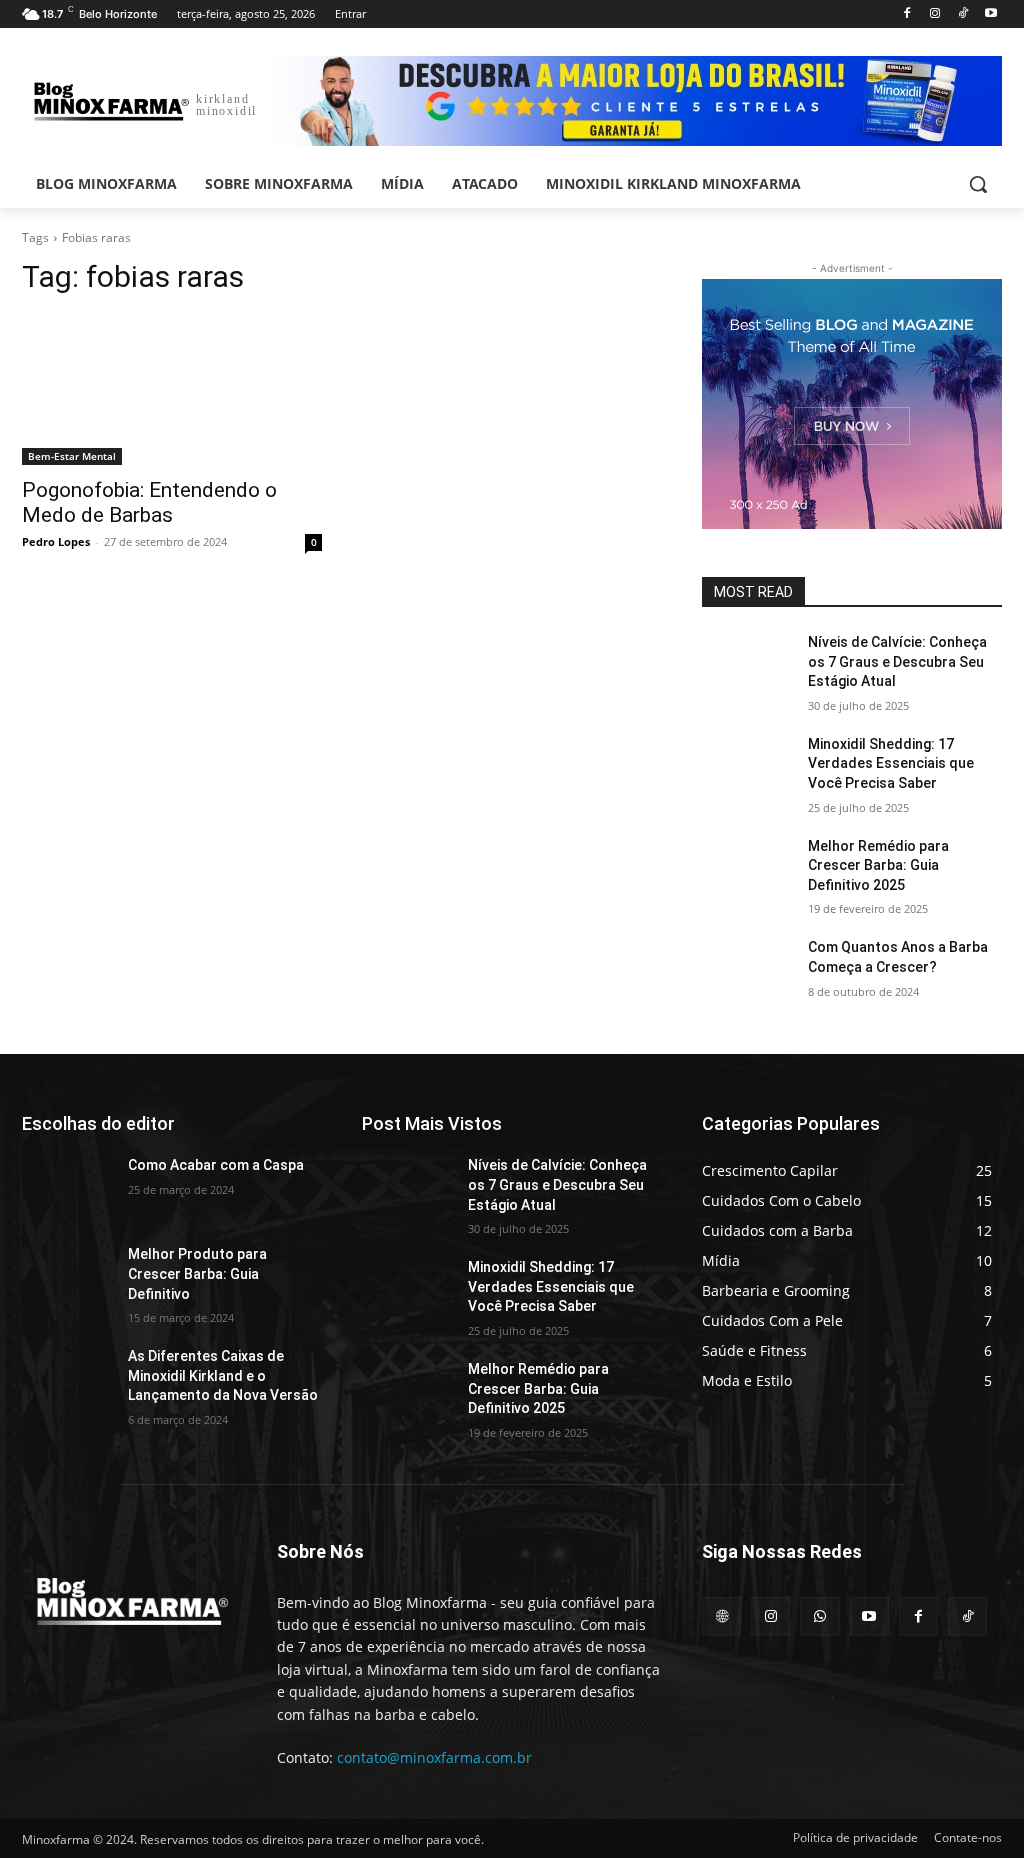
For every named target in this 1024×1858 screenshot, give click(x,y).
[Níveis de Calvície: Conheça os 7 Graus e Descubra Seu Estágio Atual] (747, 664)
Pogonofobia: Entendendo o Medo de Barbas (149, 502)
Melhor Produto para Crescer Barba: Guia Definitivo (197, 1273)
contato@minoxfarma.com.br (434, 1757)
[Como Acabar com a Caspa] (67, 1187)
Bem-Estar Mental (72, 456)
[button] (978, 184)
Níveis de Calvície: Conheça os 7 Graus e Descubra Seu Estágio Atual (897, 661)
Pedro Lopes (56, 541)
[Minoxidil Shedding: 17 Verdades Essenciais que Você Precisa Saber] (747, 766)
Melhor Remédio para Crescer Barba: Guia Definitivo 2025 (878, 865)
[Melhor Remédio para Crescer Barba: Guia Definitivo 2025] (747, 868)
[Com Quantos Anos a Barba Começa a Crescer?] (747, 969)
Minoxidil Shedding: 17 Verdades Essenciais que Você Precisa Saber (891, 763)
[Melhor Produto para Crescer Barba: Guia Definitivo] (67, 1276)
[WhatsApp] (819, 1616)
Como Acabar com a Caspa (216, 1165)
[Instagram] (935, 14)
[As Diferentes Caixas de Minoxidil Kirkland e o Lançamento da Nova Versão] (67, 1378)
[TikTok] (962, 14)
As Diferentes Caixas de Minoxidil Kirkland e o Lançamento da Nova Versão (223, 1375)
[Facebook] (907, 14)
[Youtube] (990, 14)
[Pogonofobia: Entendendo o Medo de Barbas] (172, 390)
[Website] (721, 1616)
